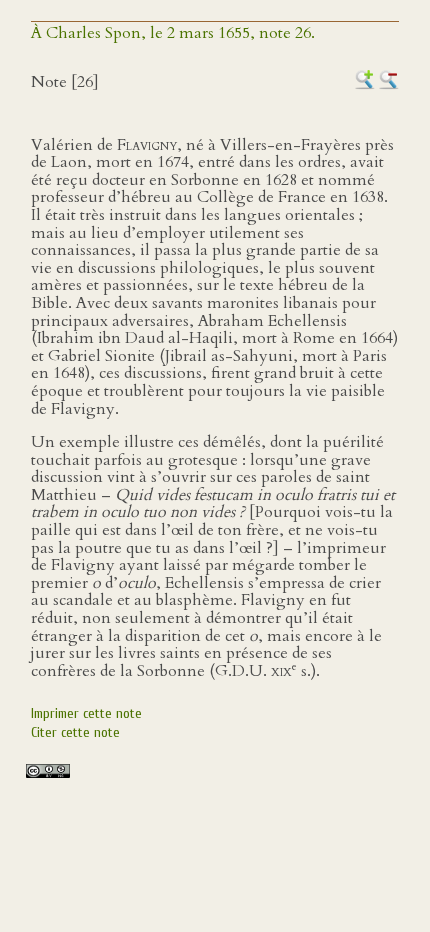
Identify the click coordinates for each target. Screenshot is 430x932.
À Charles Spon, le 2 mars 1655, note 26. (173, 33)
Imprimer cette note (86, 713)
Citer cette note (75, 732)
